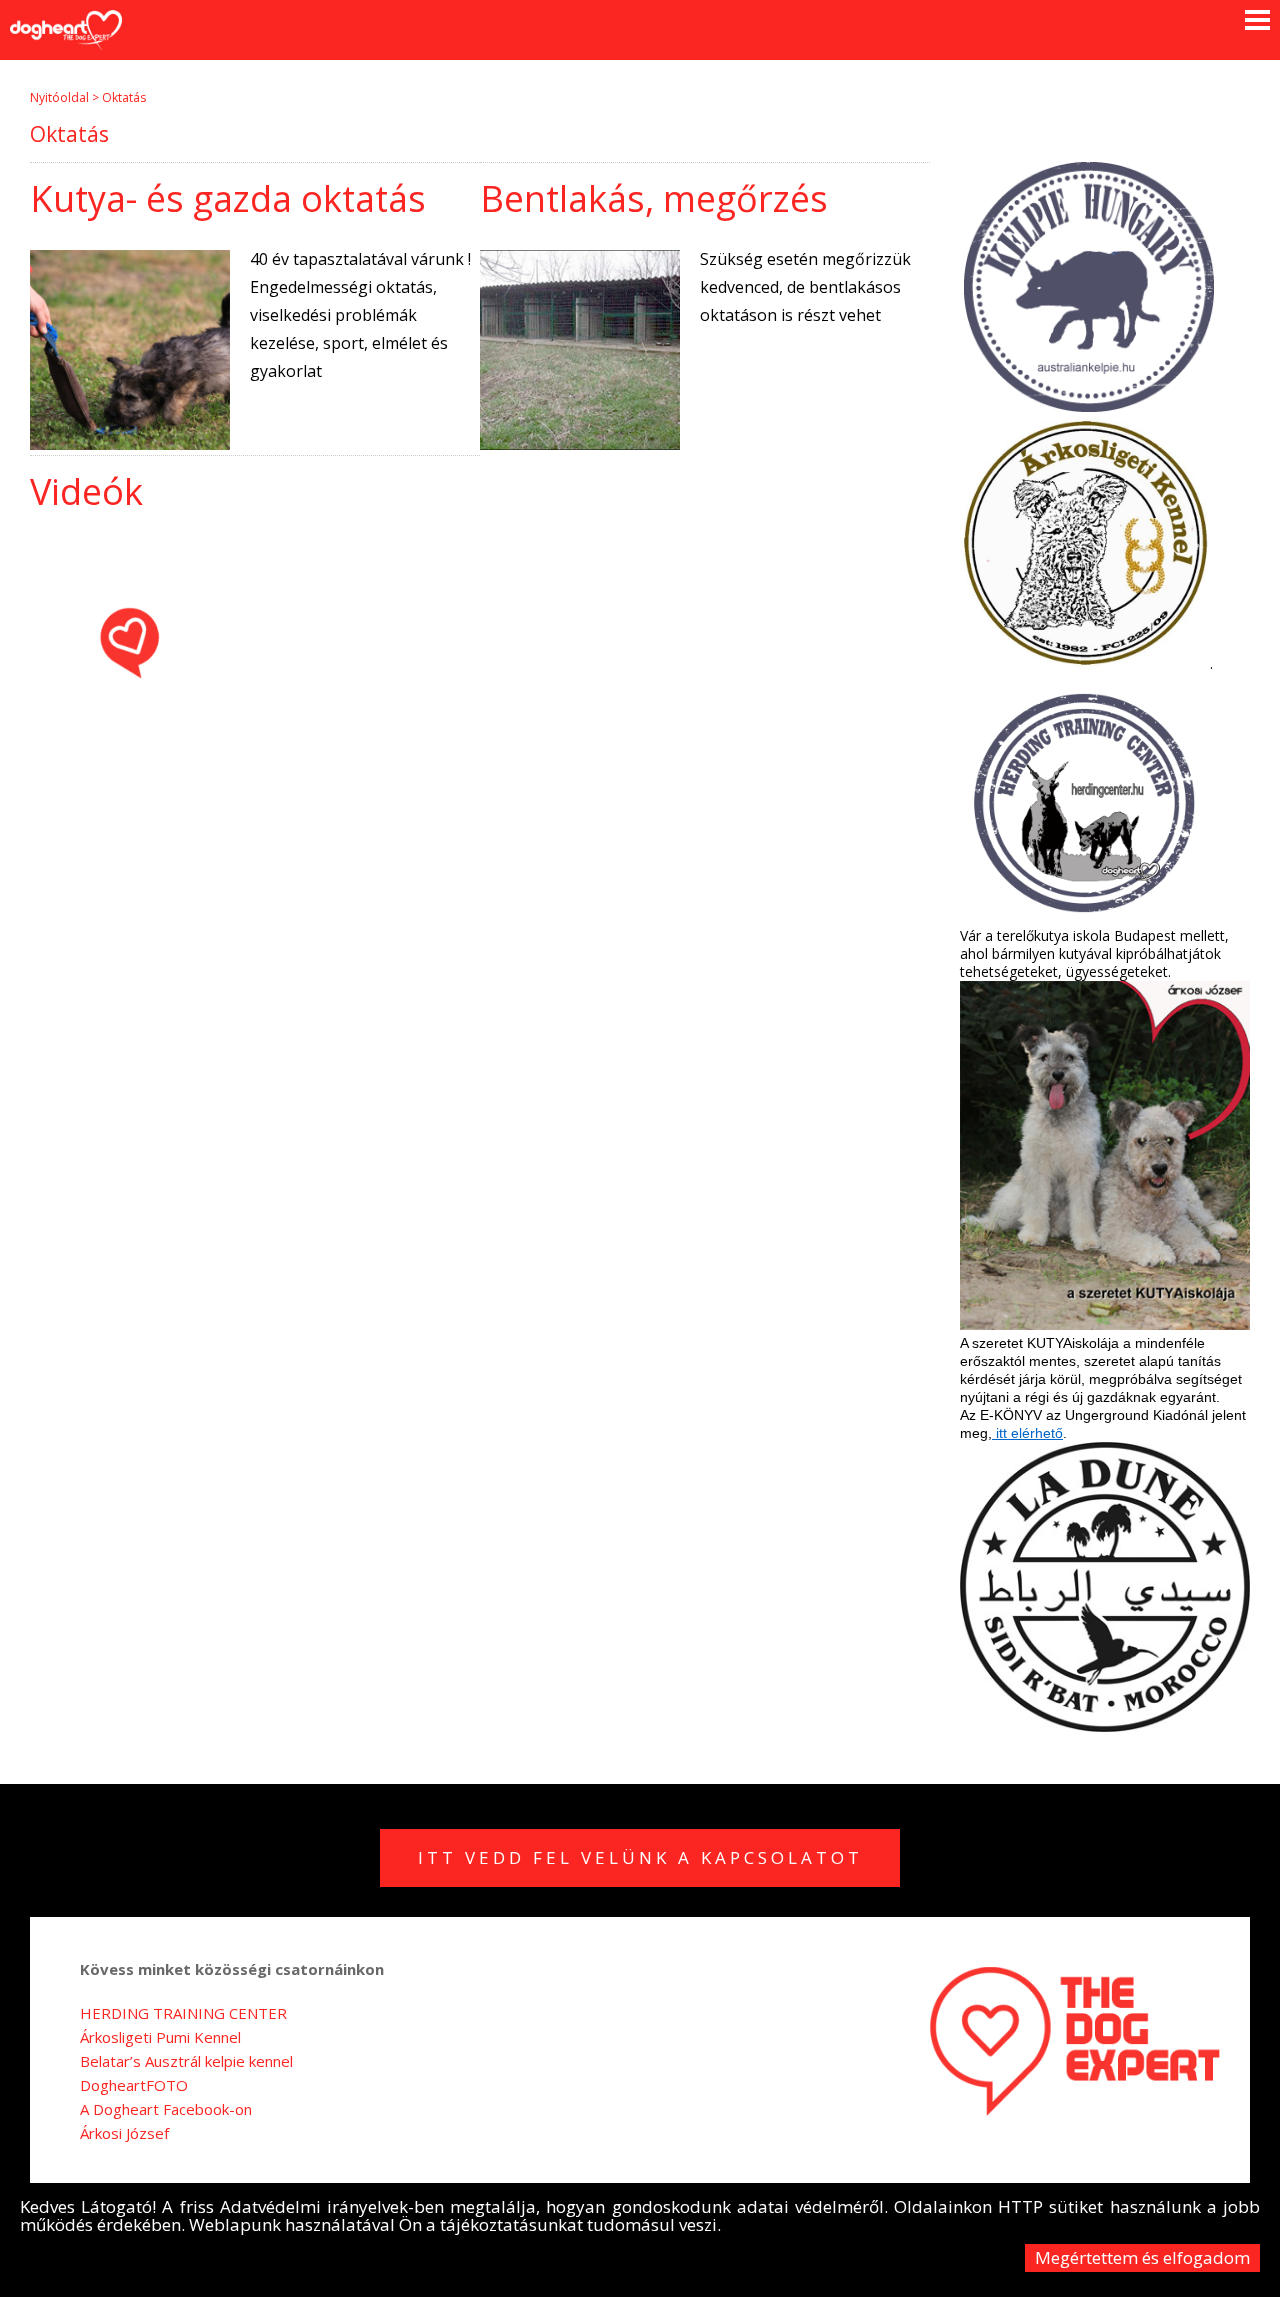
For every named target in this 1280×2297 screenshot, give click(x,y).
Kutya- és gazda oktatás (228, 198)
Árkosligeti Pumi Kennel (160, 2037)
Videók (86, 491)
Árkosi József (124, 2133)
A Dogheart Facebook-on (166, 2109)
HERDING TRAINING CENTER (183, 2013)
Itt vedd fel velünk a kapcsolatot (640, 1857)
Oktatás (124, 97)
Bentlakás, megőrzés (654, 198)
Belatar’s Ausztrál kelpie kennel (186, 2061)
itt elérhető (1027, 1433)
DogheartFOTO (134, 2085)
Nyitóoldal (59, 97)
